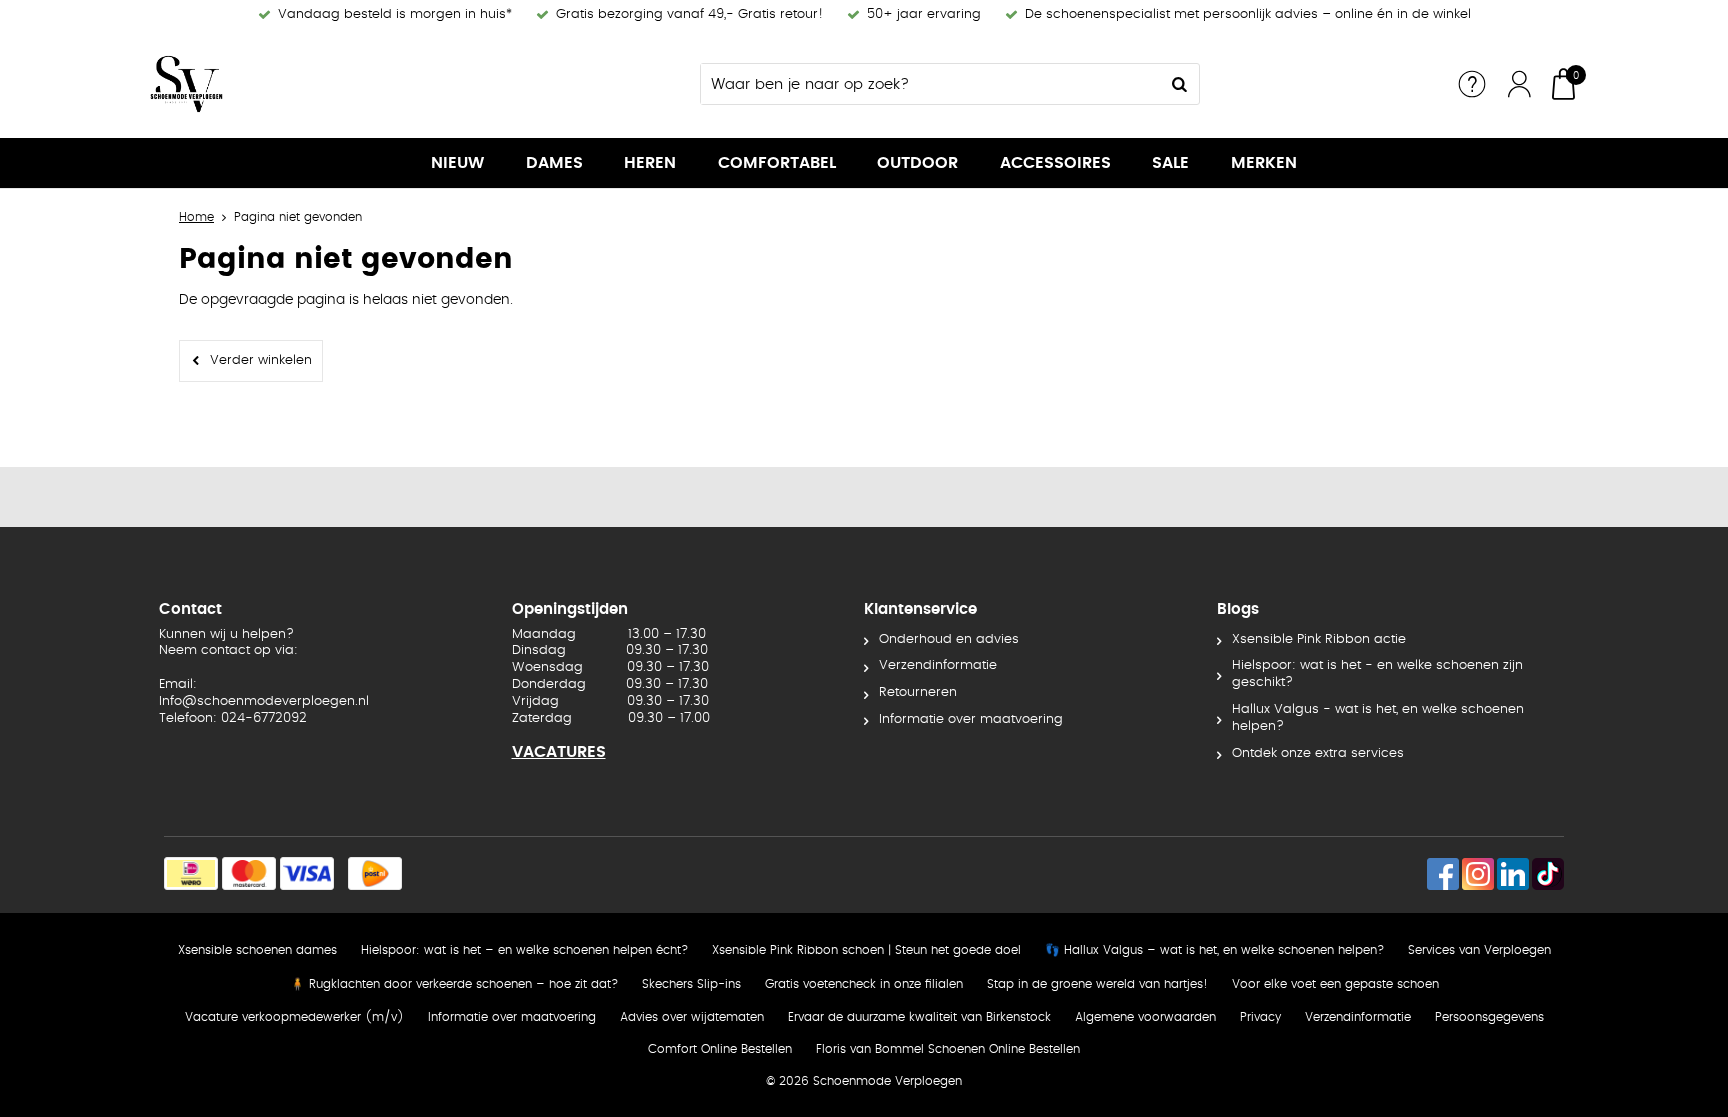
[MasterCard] (249, 873)
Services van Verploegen (1479, 950)
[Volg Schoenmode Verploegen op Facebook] (1443, 874)
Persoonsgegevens (1489, 1017)
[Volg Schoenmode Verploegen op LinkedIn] (1513, 874)
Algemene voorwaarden (1145, 1017)
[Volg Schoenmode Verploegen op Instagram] (1478, 874)
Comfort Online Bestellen (720, 1049)
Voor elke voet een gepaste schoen (1335, 984)
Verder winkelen (261, 360)
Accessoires (1055, 163)
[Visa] (307, 873)
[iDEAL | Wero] (191, 873)
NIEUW (457, 163)
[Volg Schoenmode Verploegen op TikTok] (1548, 874)
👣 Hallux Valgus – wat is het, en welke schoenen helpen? (1214, 950)
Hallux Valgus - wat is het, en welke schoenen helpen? (1378, 718)
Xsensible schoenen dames (257, 950)
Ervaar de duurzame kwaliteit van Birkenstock (919, 1017)
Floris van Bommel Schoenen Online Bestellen (948, 1049)
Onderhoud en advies (949, 639)
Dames (554, 163)
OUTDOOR (917, 163)
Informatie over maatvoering (971, 719)
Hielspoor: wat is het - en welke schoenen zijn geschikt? (1377, 674)
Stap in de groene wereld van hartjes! (1097, 984)
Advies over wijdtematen (692, 1017)
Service (1472, 84)
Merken (1264, 163)
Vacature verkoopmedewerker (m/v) (294, 1017)
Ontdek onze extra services (1318, 753)
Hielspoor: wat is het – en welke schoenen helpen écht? (524, 950)
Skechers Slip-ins (691, 984)
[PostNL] (375, 873)
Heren (650, 163)
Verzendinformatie (938, 665)
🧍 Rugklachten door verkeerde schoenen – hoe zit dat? (454, 984)
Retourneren (918, 692)
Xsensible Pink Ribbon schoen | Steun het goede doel (866, 950)
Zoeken (1179, 84)
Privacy (1260, 1017)
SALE (1170, 163)
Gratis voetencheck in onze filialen (864, 984)
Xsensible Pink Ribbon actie (1319, 639)
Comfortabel (777, 163)
